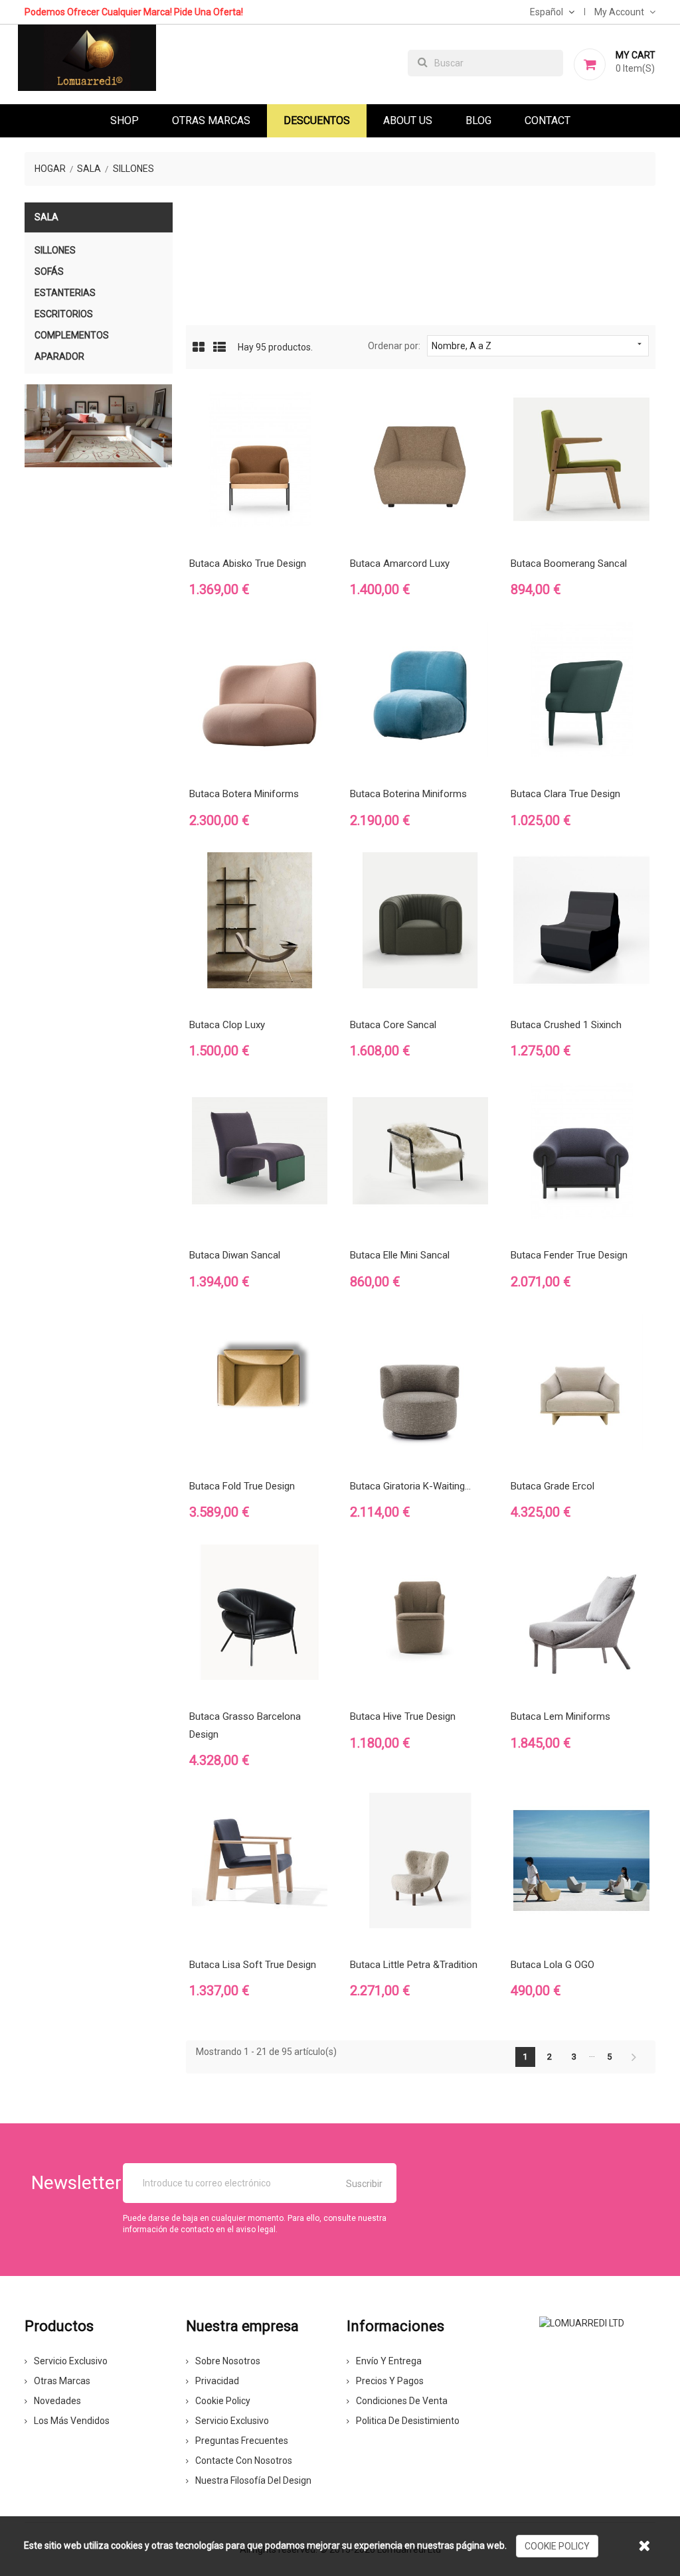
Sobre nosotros (228, 2361)
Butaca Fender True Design (569, 1255)
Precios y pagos (390, 2381)
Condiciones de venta (402, 2401)
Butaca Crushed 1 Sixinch (566, 1025)
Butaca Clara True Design (565, 794)
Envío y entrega (389, 2361)
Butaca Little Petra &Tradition (414, 1965)
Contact (548, 120)
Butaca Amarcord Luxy (400, 564)
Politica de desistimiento (408, 2421)
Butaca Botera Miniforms (244, 794)
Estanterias (65, 293)
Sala (46, 217)
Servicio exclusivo (71, 2361)
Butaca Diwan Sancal (235, 1255)
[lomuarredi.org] (582, 2322)
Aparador (59, 356)
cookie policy (557, 2546)
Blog (478, 120)
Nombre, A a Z (538, 345)
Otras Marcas (211, 120)
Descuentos (317, 120)
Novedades (57, 2401)
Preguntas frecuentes (242, 2441)
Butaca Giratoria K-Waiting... (410, 1486)
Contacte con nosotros (244, 2461)
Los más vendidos (72, 2421)
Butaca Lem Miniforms (560, 1716)
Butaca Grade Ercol (552, 1486)
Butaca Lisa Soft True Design (253, 1965)
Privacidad (217, 2381)
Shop (125, 120)
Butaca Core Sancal (393, 1025)
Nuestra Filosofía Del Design (253, 2480)
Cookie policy (223, 2401)
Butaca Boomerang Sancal (569, 564)
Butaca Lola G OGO (552, 1965)
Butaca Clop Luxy (227, 1025)
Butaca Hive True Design (403, 1716)
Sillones (55, 250)
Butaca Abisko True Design (248, 564)
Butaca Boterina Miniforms (408, 794)
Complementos (72, 335)
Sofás (49, 271)
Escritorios (64, 314)
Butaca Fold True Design (242, 1486)
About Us (408, 120)
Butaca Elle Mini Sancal (400, 1255)
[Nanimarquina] (99, 426)
